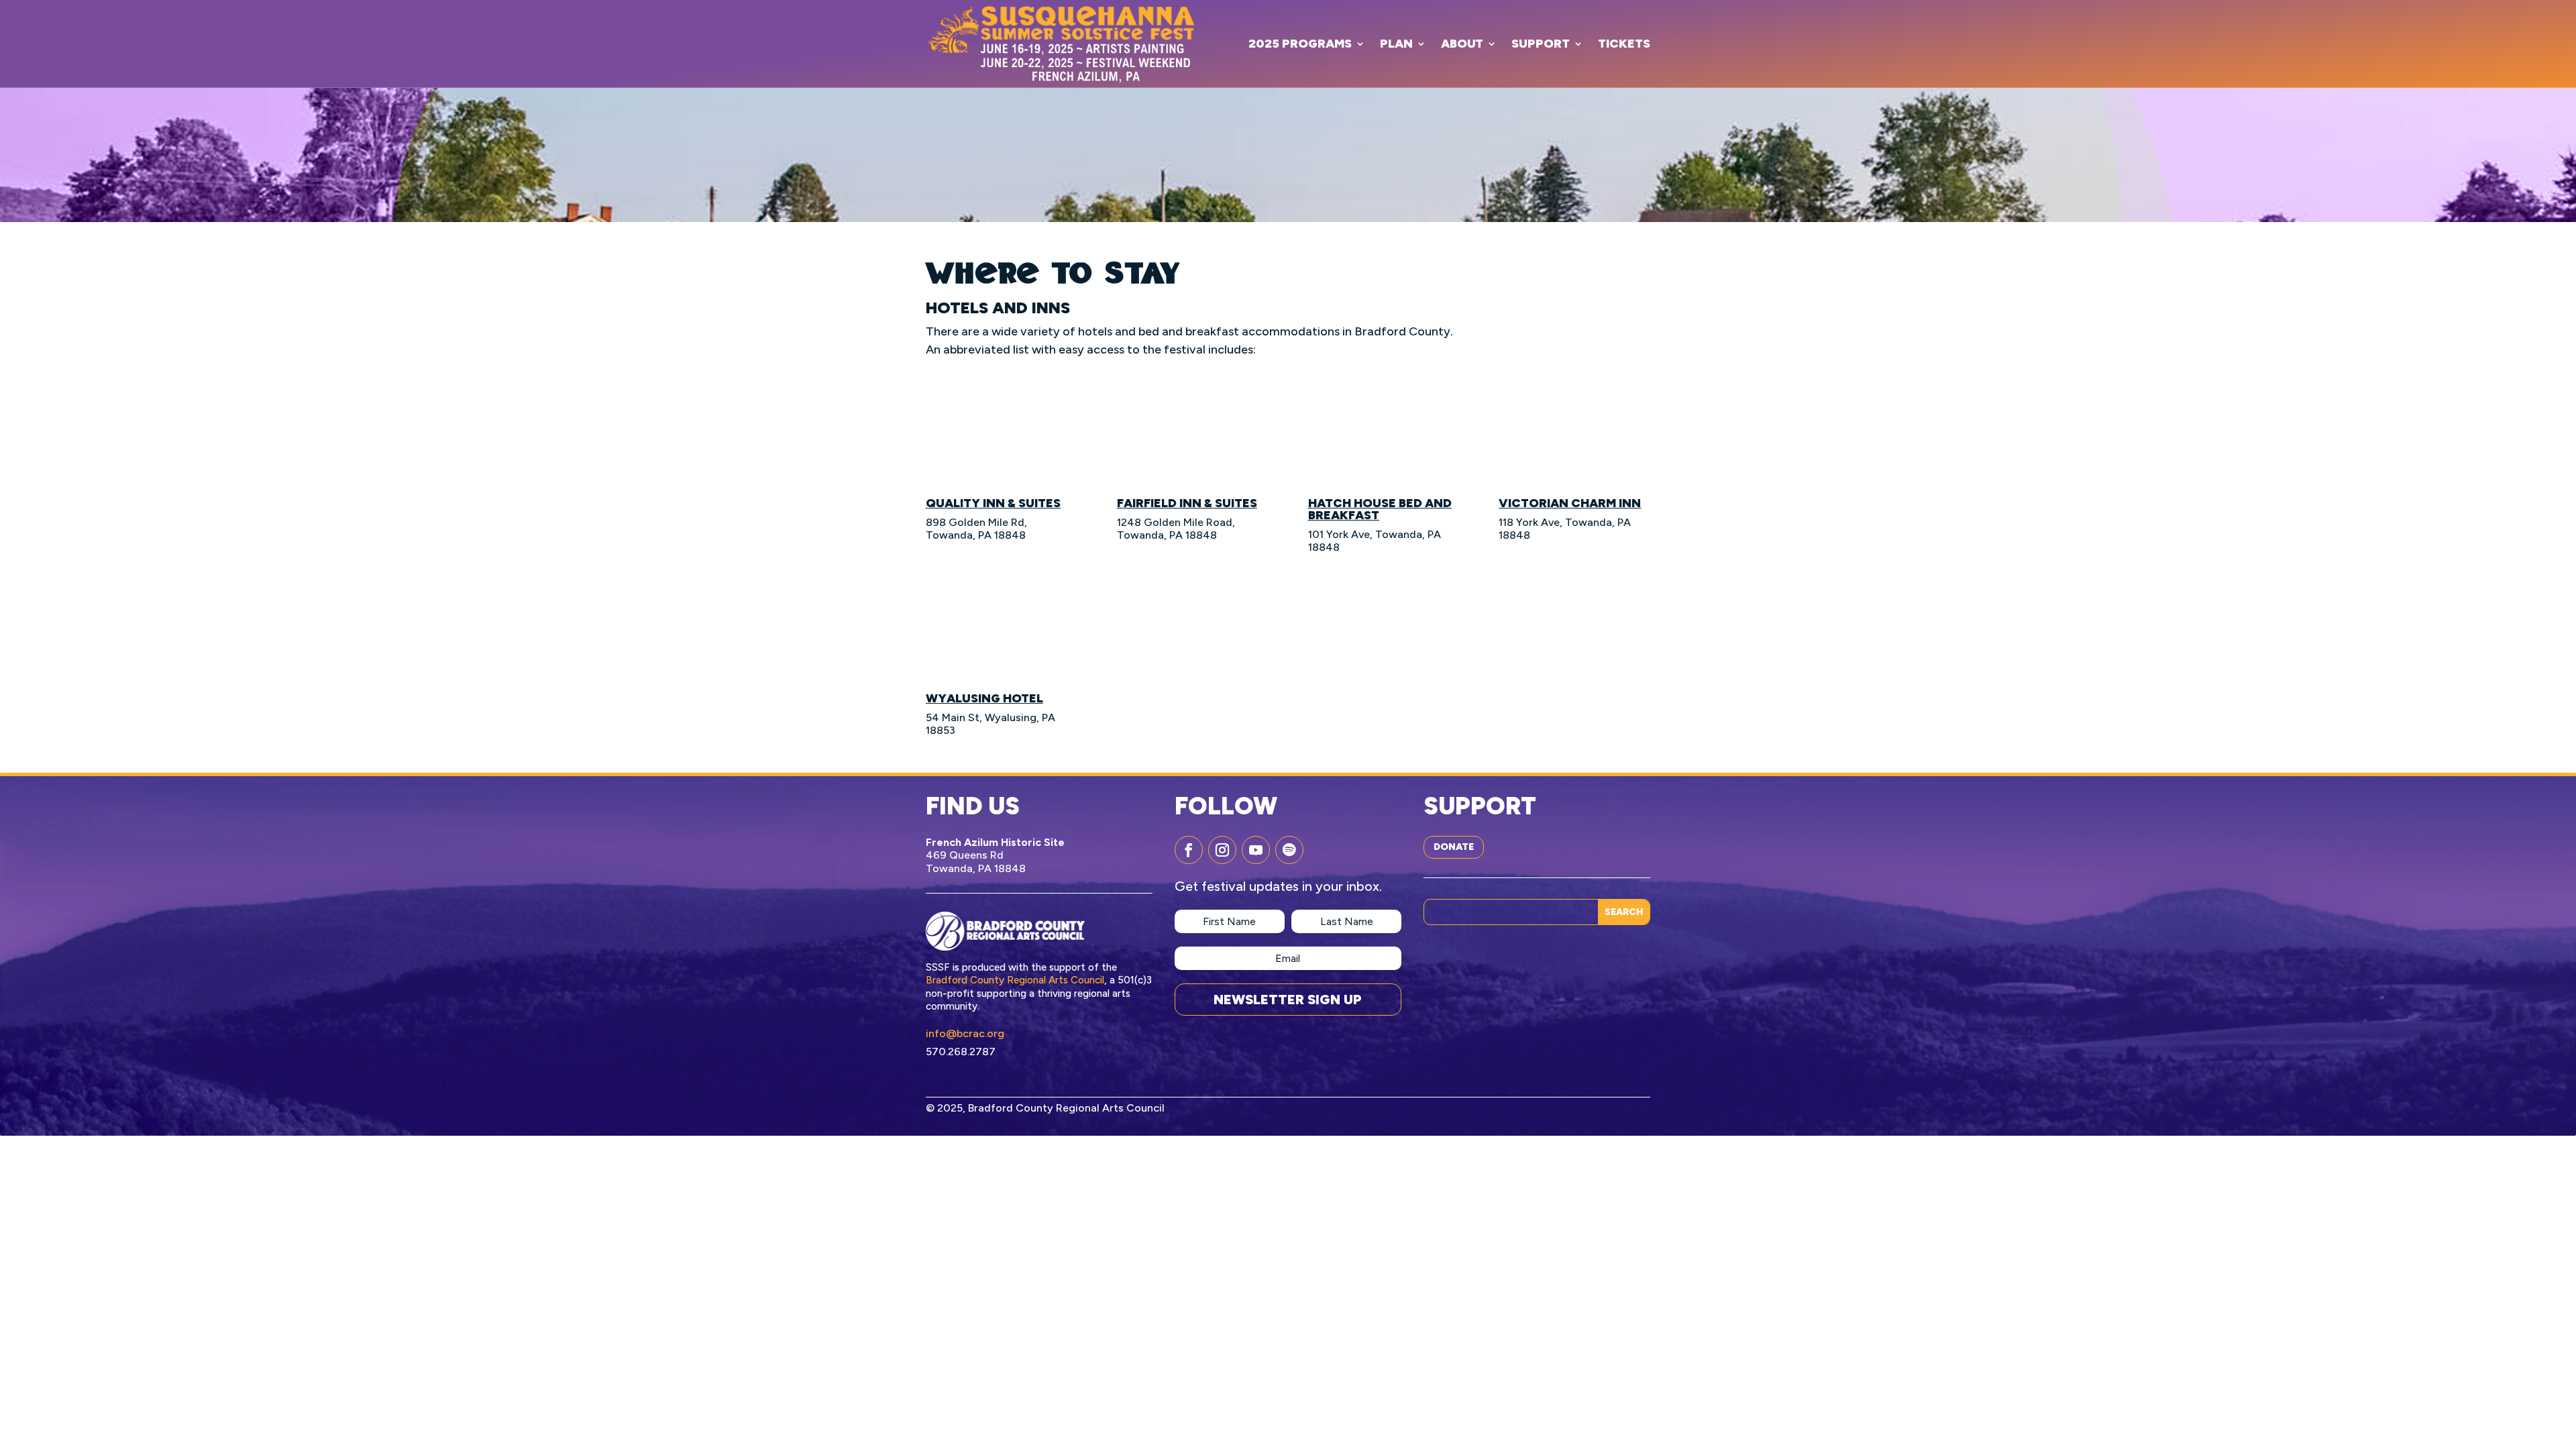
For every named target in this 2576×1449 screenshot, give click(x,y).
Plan (1396, 44)
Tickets (1624, 44)
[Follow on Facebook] (1189, 850)
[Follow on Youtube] (1256, 850)
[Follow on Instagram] (1222, 850)
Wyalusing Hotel (984, 698)
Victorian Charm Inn (1570, 503)
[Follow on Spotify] (1289, 850)
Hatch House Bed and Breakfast (1380, 509)
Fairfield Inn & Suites (1187, 503)
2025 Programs (1300, 44)
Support (1541, 44)
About (1462, 44)
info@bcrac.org (965, 1033)
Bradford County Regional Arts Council (1015, 980)
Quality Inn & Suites (993, 503)
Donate (1454, 847)
